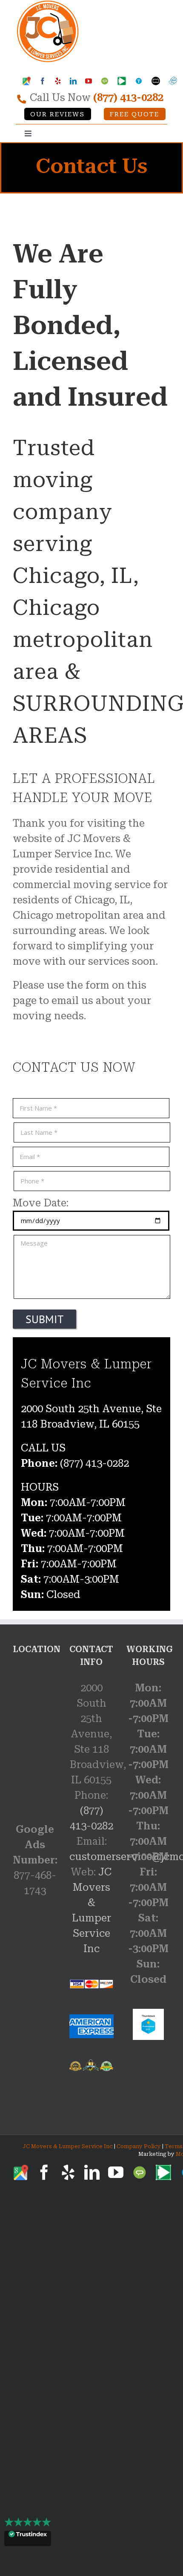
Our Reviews (57, 114)
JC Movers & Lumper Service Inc (68, 2146)
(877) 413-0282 (128, 98)
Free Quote (134, 114)
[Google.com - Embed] (35, 1731)
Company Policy (138, 2146)
